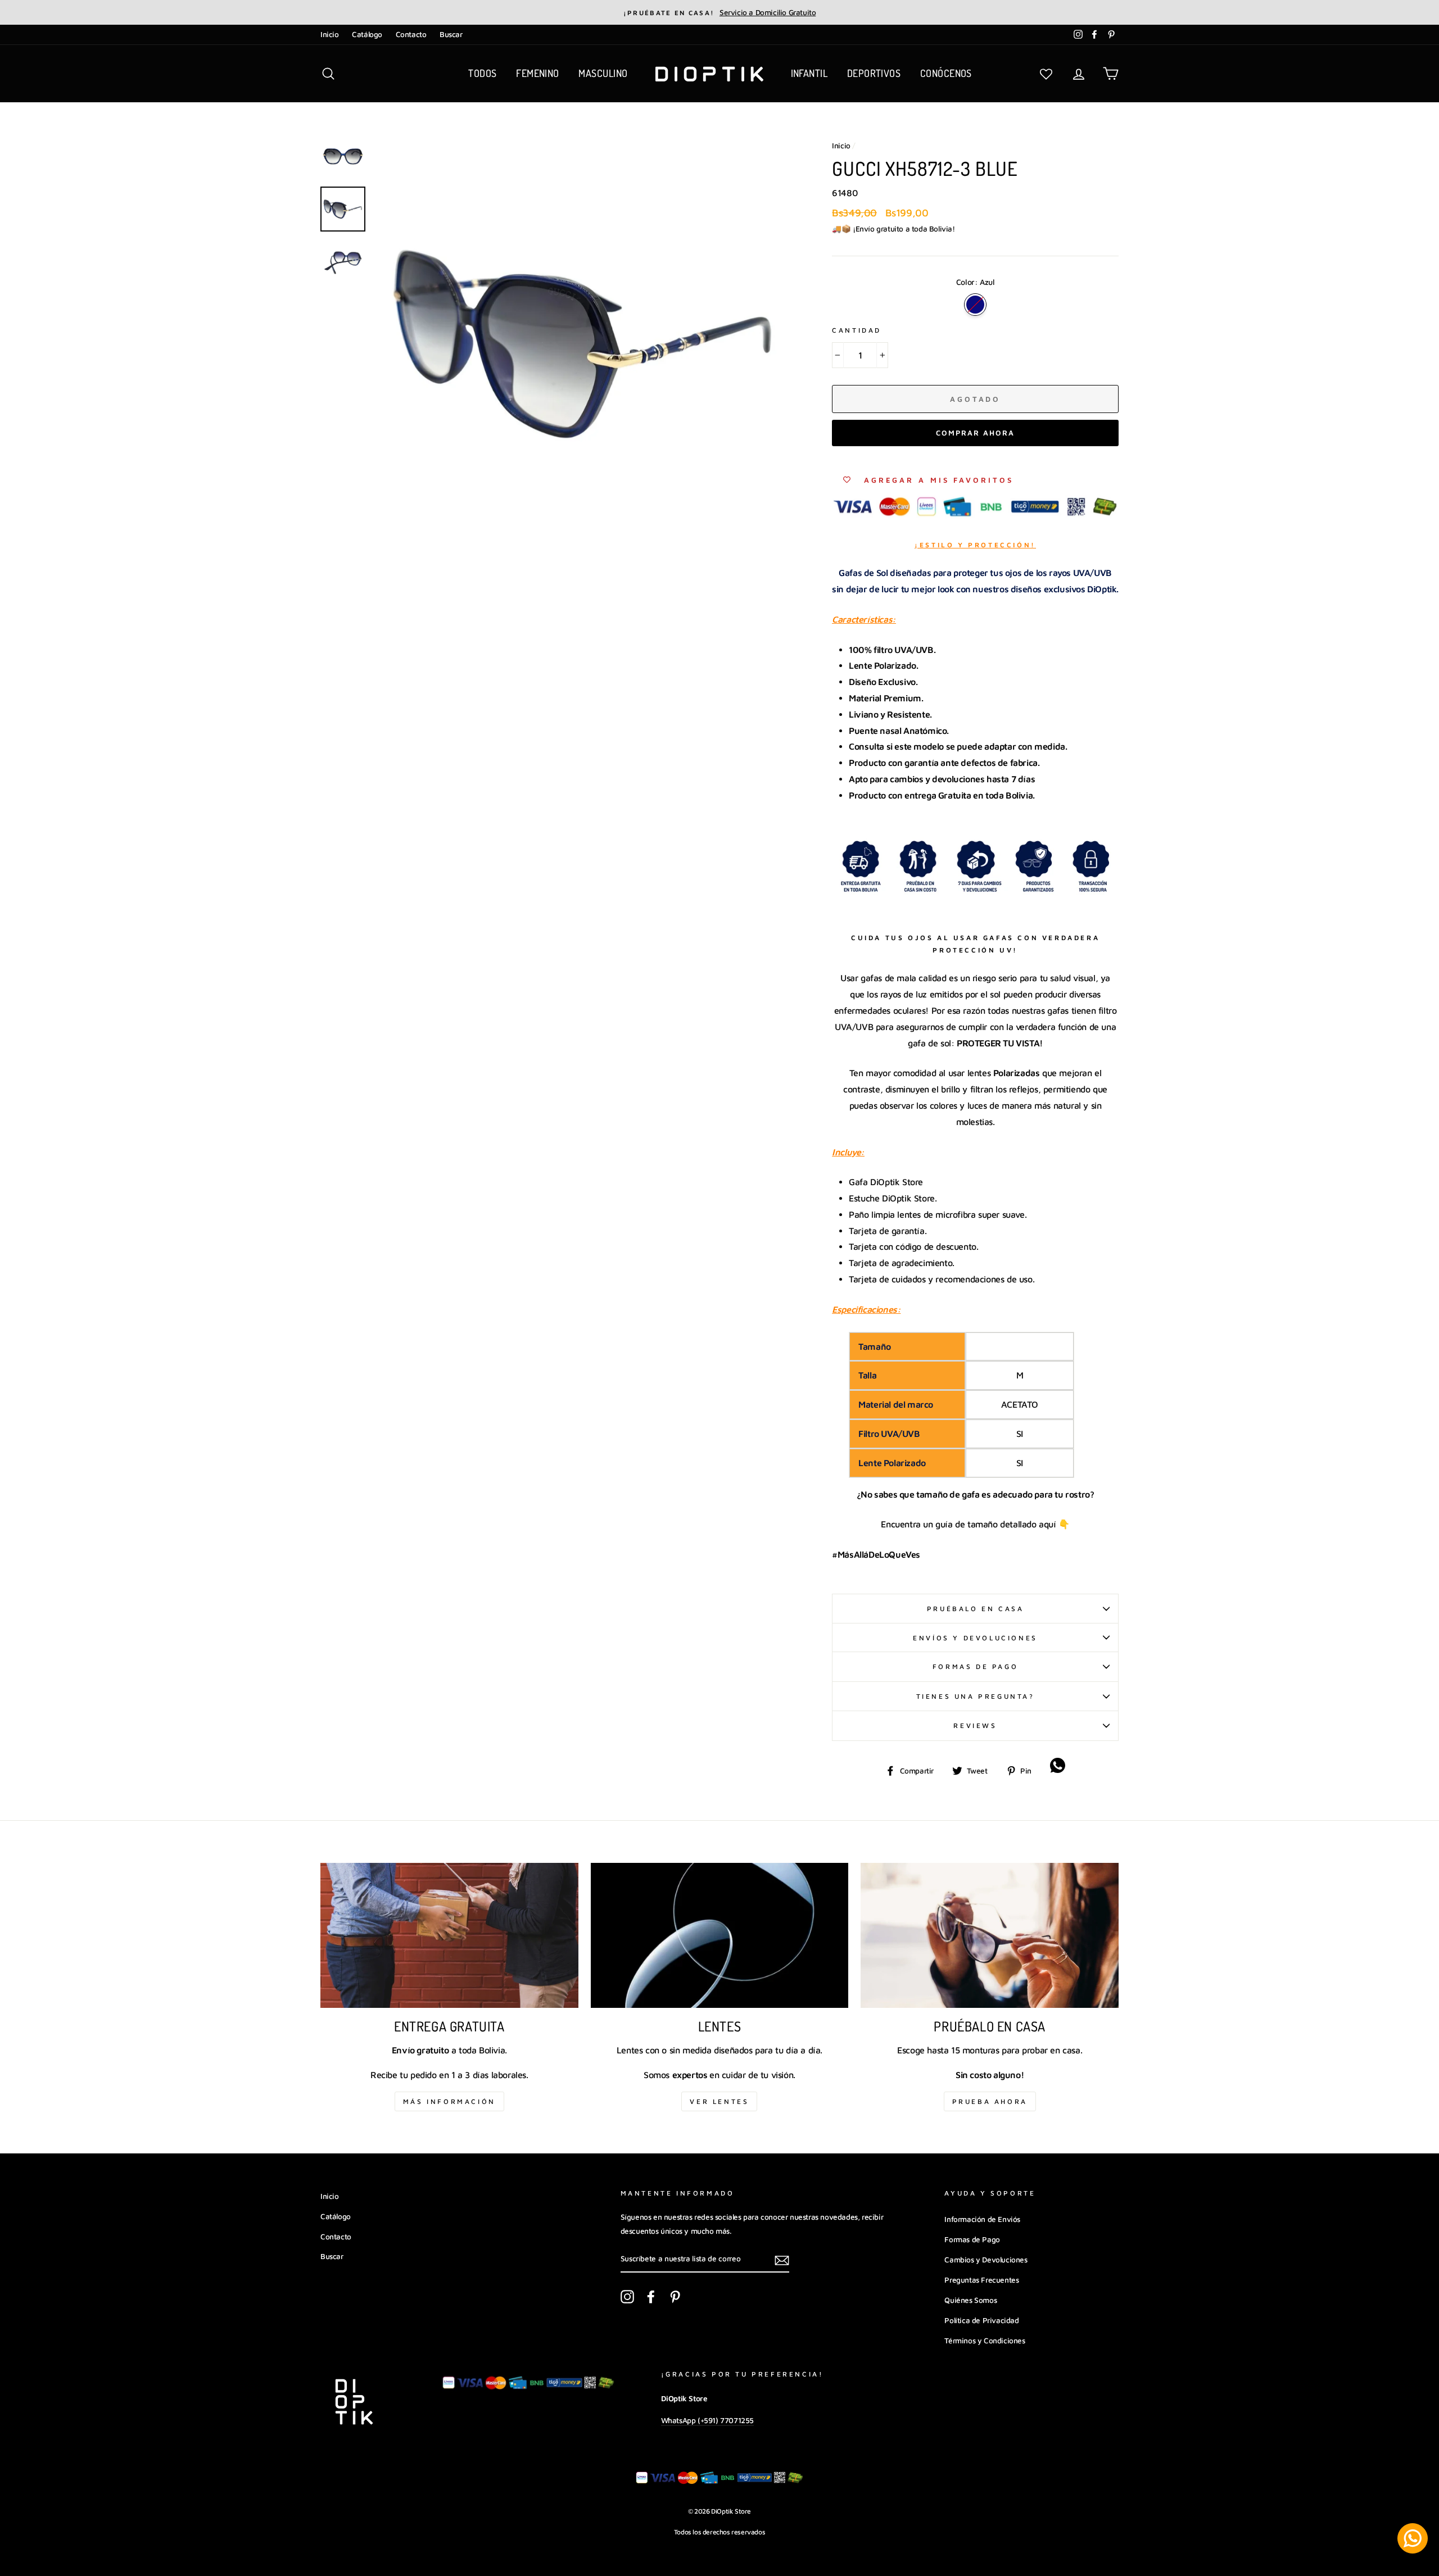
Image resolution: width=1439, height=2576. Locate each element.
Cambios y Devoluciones (986, 2260)
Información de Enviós (982, 2219)
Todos (482, 73)
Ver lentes (719, 2101)
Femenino (538, 73)
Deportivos (874, 73)
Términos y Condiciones (985, 2341)
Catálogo (367, 34)
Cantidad (857, 330)
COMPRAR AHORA (975, 433)
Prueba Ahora (990, 2101)
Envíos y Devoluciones (975, 1638)
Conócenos (946, 73)
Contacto (411, 34)
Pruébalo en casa (976, 1609)
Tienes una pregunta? (976, 1696)
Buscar (451, 34)
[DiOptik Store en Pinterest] (675, 2297)
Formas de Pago (975, 1666)
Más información (449, 2101)
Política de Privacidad (981, 2320)
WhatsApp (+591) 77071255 (707, 2420)
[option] (719, 12)
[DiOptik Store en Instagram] (627, 2297)
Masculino (603, 73)
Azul (975, 305)
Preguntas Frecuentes (981, 2280)
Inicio (330, 34)
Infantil (809, 73)
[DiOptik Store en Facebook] (651, 2297)
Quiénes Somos (970, 2300)
